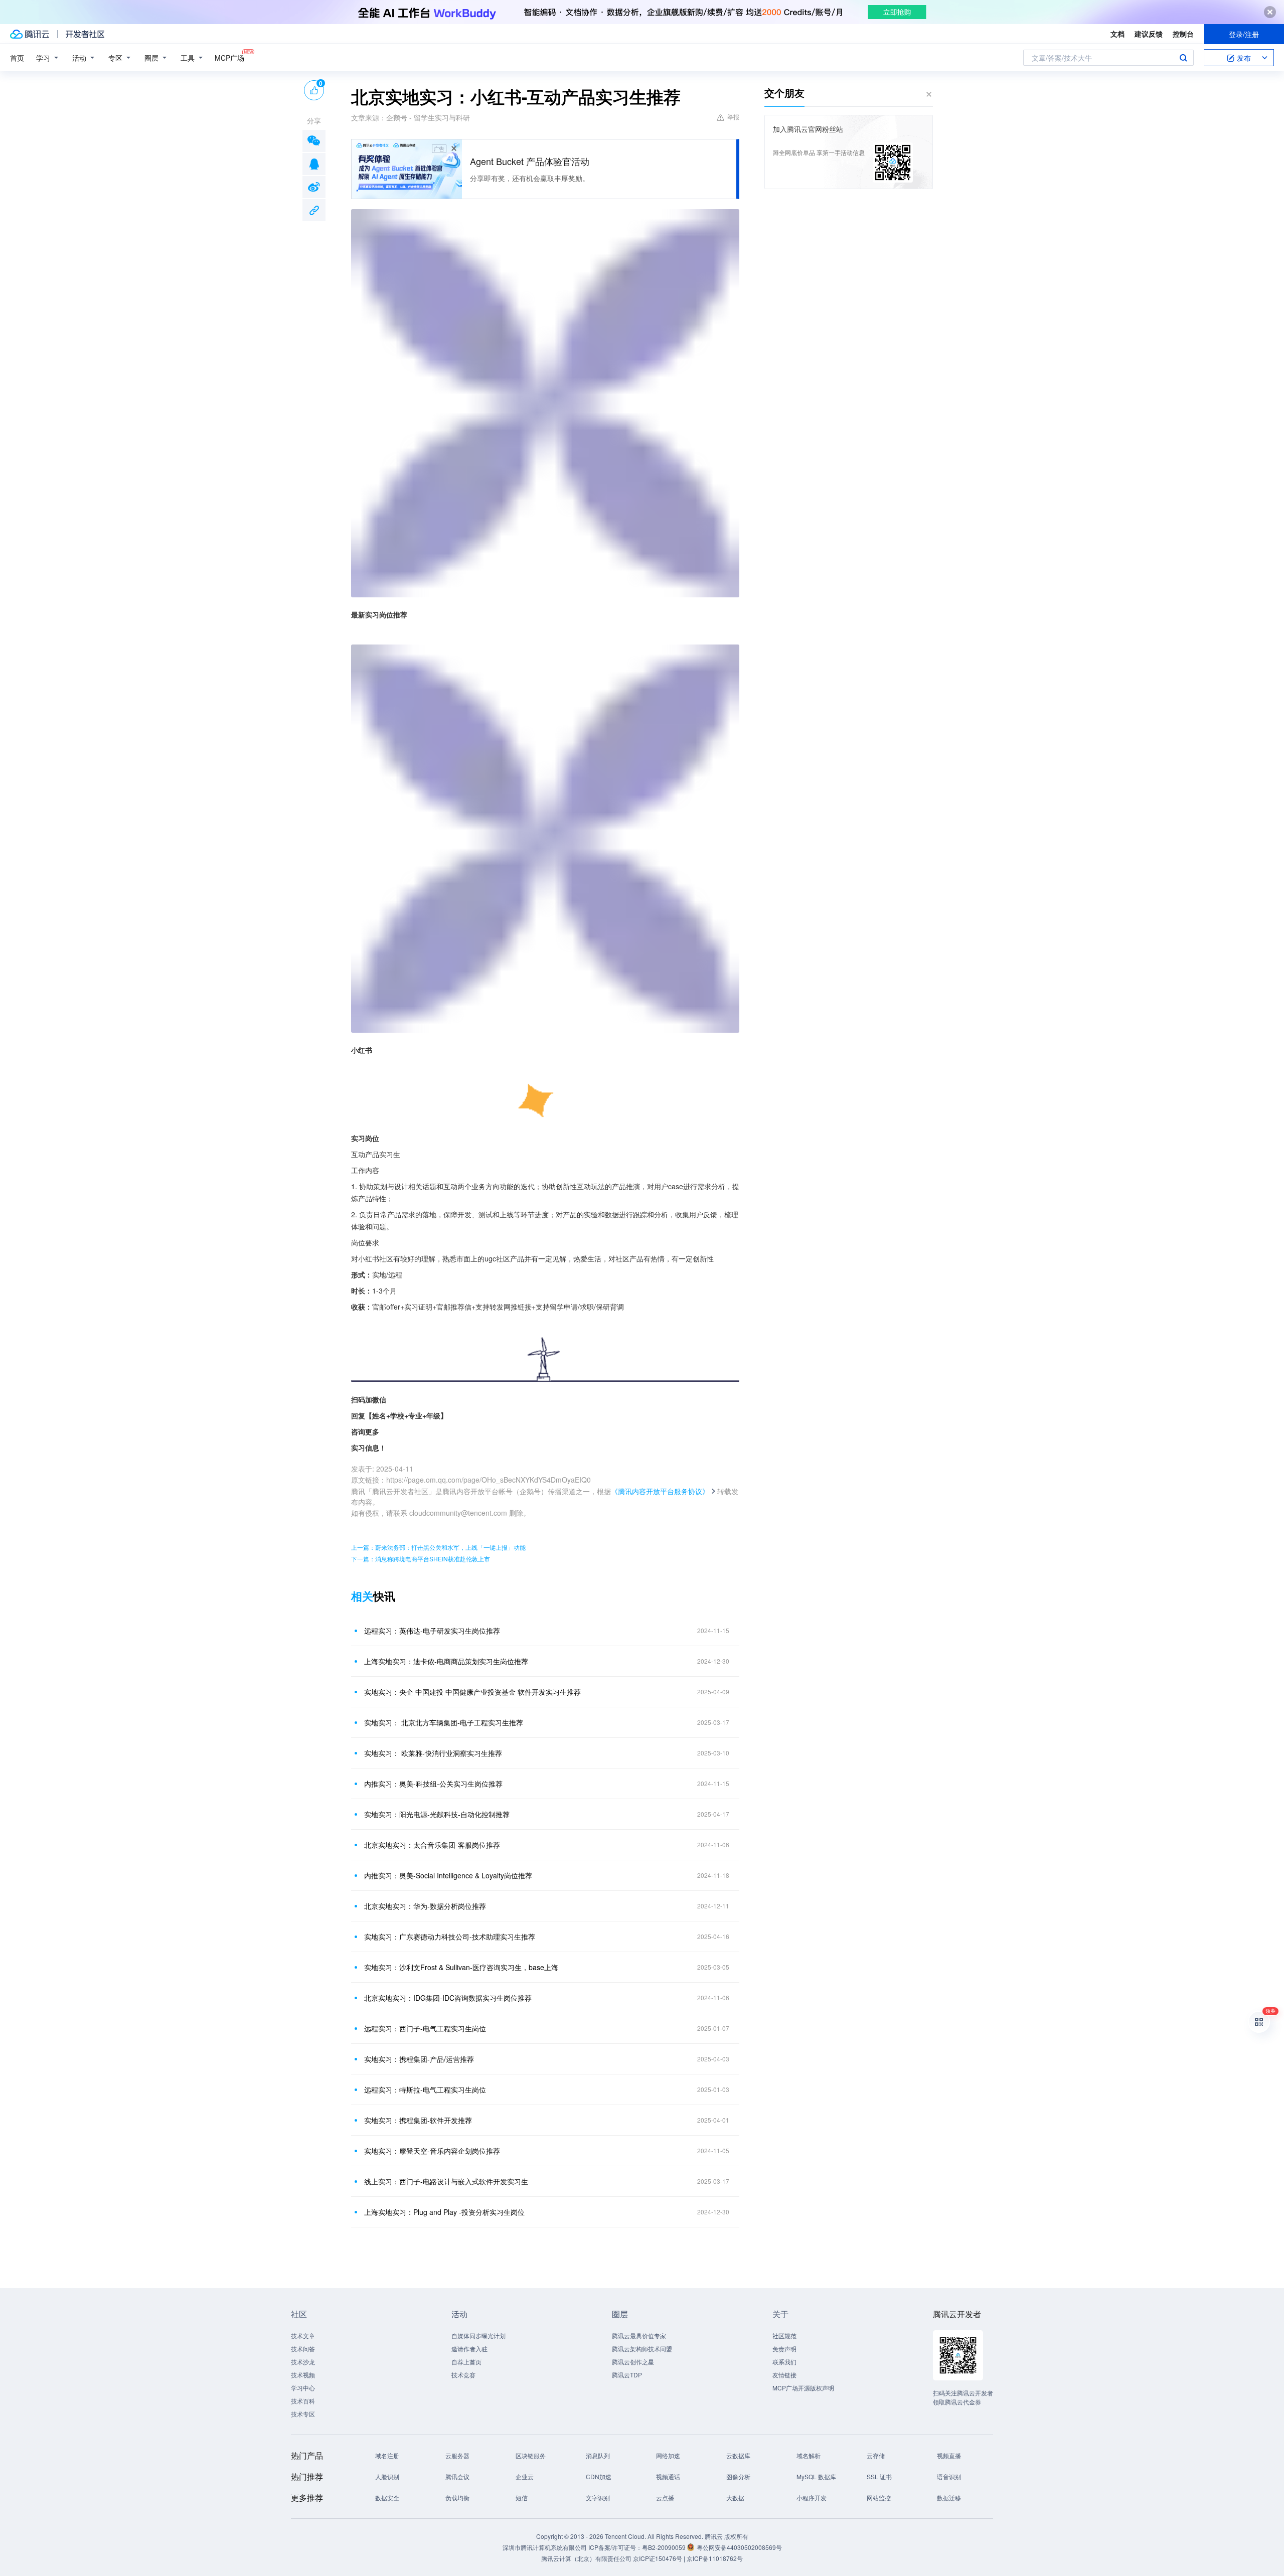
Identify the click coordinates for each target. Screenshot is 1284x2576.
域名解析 (809, 2455)
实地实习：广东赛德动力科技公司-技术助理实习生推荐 (450, 1937)
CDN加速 (599, 2476)
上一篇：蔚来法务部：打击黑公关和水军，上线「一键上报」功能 (438, 1547)
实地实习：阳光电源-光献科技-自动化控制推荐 (437, 1814)
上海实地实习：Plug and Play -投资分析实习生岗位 (444, 2212)
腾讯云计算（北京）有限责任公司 (586, 2558)
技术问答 (303, 2349)
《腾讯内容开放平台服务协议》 (660, 1491)
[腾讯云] (30, 34)
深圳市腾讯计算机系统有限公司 (545, 2547)
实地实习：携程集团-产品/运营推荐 (419, 2059)
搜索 (1183, 58)
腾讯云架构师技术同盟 (642, 2349)
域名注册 (387, 2455)
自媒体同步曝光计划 (478, 2336)
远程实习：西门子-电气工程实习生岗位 (425, 2028)
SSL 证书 (879, 2476)
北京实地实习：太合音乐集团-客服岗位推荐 (432, 1845)
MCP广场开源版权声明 (803, 2388)
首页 (17, 58)
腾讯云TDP (627, 2375)
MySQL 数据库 (816, 2476)
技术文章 (303, 2336)
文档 (1117, 34)
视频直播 (949, 2455)
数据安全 (387, 2498)
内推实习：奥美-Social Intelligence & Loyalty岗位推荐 (448, 1875)
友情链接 (784, 2375)
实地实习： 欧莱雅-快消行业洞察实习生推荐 (433, 1753)
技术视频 (303, 2375)
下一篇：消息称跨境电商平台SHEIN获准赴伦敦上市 (421, 1559)
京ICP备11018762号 (715, 2558)
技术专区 (303, 2414)
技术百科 (303, 2401)
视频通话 (668, 2476)
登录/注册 (1244, 34)
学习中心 (303, 2388)
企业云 (525, 2476)
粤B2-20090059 (665, 2547)
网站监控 (879, 2498)
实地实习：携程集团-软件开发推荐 (418, 2120)
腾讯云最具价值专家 (639, 2336)
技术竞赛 (463, 2375)
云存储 (876, 2455)
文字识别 (598, 2498)
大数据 (735, 2498)
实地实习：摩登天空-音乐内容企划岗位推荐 (432, 2151)
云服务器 (457, 2455)
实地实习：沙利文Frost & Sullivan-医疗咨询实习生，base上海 (461, 1967)
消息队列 (598, 2455)
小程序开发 (812, 2498)
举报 (733, 117)
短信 (522, 2498)
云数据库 (738, 2455)
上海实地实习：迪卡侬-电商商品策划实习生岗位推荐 (446, 1661)
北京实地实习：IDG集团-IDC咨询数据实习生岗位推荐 (448, 1998)
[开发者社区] (85, 34)
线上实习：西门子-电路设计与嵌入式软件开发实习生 (446, 2181)
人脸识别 (387, 2476)
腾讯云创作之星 (633, 2362)
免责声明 (784, 2349)
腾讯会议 (457, 2476)
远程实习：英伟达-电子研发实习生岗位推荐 (432, 1631)
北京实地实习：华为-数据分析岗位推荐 (425, 1906)
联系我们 (784, 2362)
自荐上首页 (466, 2362)
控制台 (1183, 34)
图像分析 (738, 2476)
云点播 (665, 2498)
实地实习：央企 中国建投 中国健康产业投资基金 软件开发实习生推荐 (472, 1692)
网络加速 (668, 2455)
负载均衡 (457, 2498)
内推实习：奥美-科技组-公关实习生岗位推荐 (433, 1784)
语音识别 (949, 2476)
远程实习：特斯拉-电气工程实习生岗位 (425, 2089)
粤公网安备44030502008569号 (739, 2547)
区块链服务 (531, 2455)
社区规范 (784, 2336)
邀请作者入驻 (469, 2349)
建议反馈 (1149, 34)
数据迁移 (949, 2498)
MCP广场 (229, 58)
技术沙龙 (303, 2362)
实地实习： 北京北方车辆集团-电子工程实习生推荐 (444, 1722)
